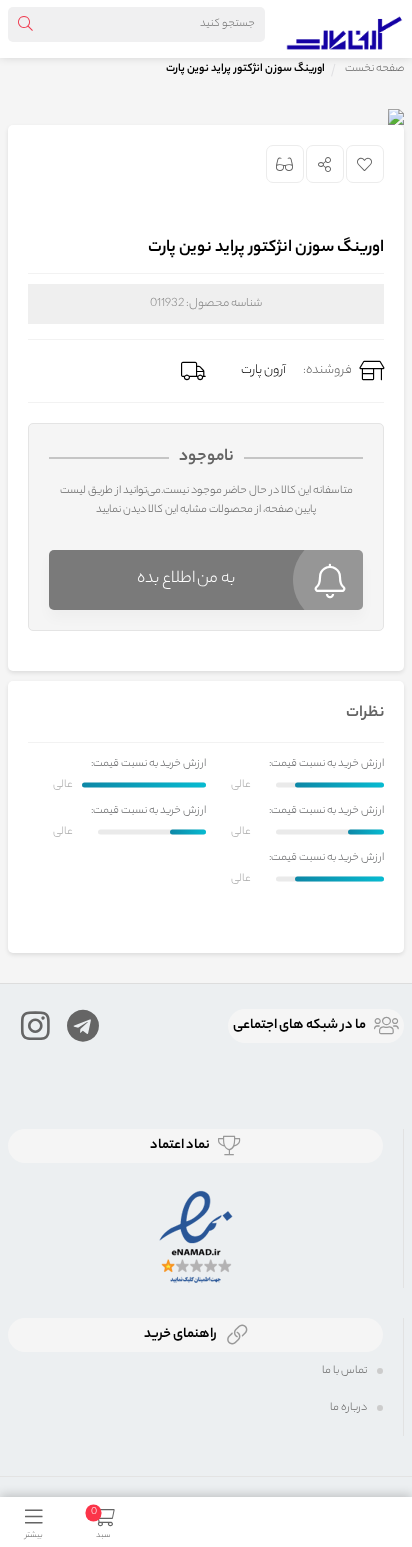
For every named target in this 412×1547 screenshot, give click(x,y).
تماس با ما (344, 1371)
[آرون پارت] (344, 29)
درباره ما (348, 1408)
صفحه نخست (374, 69)
